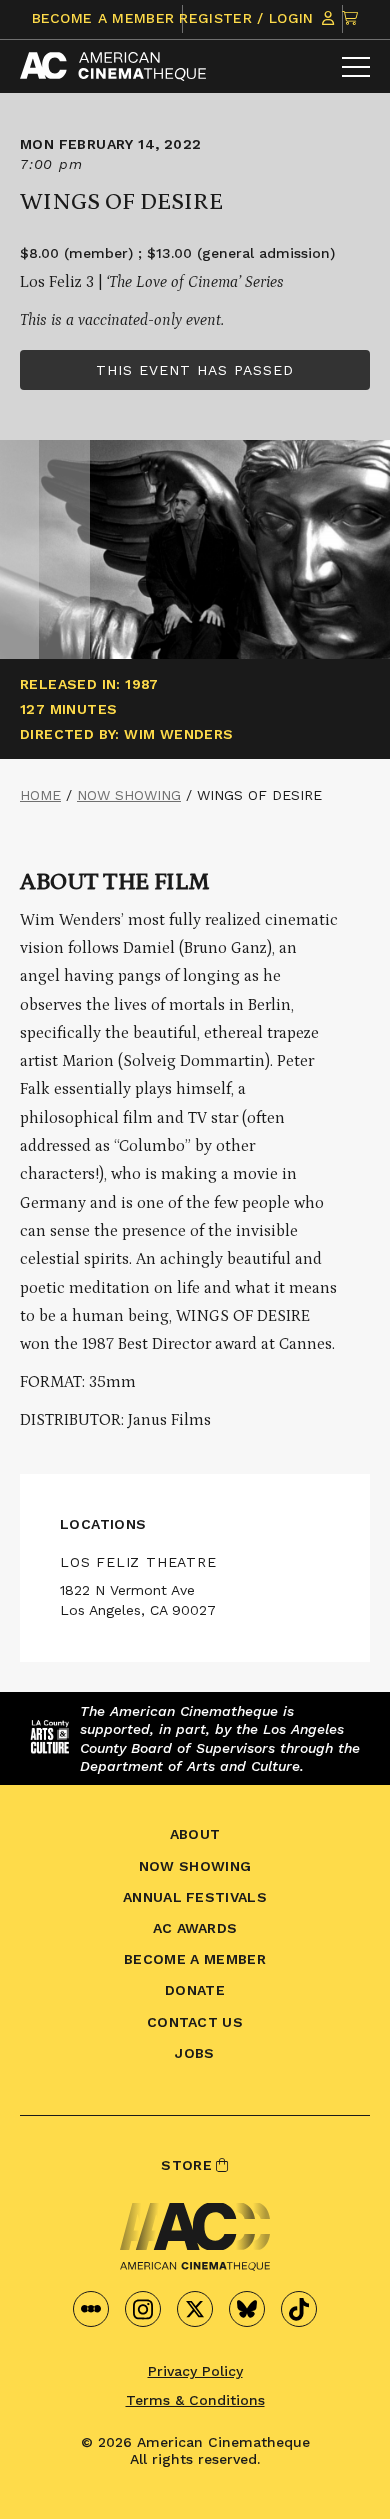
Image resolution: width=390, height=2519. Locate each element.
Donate (195, 1990)
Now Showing (129, 795)
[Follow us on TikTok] (299, 2309)
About (195, 1834)
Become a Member (103, 18)
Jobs (194, 2053)
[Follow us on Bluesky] (247, 2309)
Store (188, 2165)
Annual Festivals (195, 1897)
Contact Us (195, 2022)
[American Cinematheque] (113, 66)
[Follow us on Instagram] (143, 2309)
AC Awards (195, 1928)
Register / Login (248, 18)
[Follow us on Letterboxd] (91, 2309)
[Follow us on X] (195, 2309)
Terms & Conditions (195, 2400)
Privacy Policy (195, 2371)
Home (40, 795)
